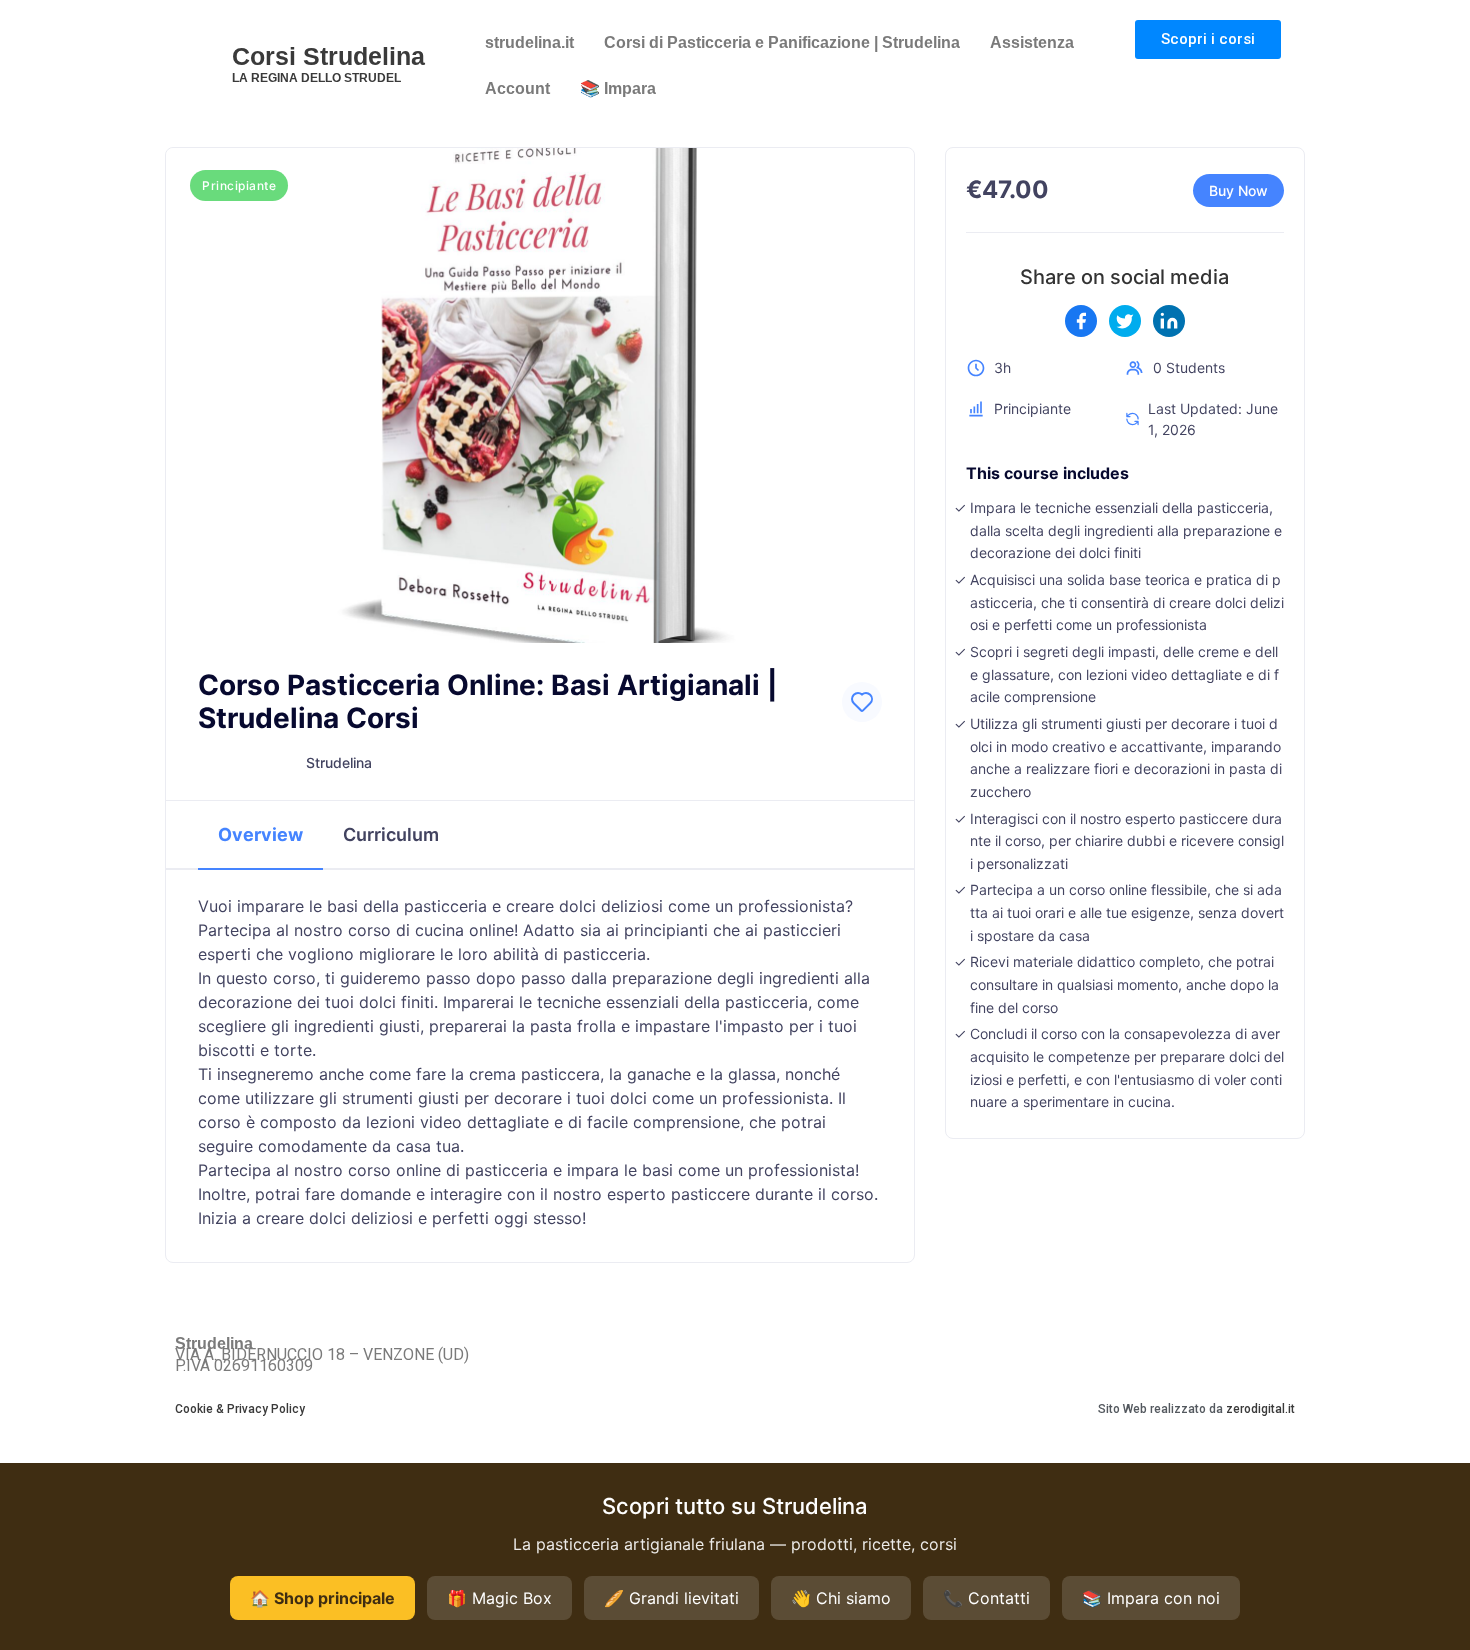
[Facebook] (1254, 1351)
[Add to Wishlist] (862, 702)
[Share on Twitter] (1125, 321)
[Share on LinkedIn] (1169, 321)
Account (517, 88)
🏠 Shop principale (322, 1598)
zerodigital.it (1260, 1409)
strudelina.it (529, 42)
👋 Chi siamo (841, 1598)
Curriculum (391, 834)
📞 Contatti (986, 1598)
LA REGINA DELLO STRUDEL (316, 78)
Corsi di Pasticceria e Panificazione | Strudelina (782, 42)
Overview (260, 834)
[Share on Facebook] (1081, 321)
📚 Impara (618, 88)
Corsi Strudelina (328, 56)
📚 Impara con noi (1151, 1598)
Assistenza (1032, 42)
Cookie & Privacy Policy (240, 1409)
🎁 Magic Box (499, 1598)
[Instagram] (1281, 1351)
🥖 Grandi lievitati (671, 1598)
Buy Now (1238, 190)
